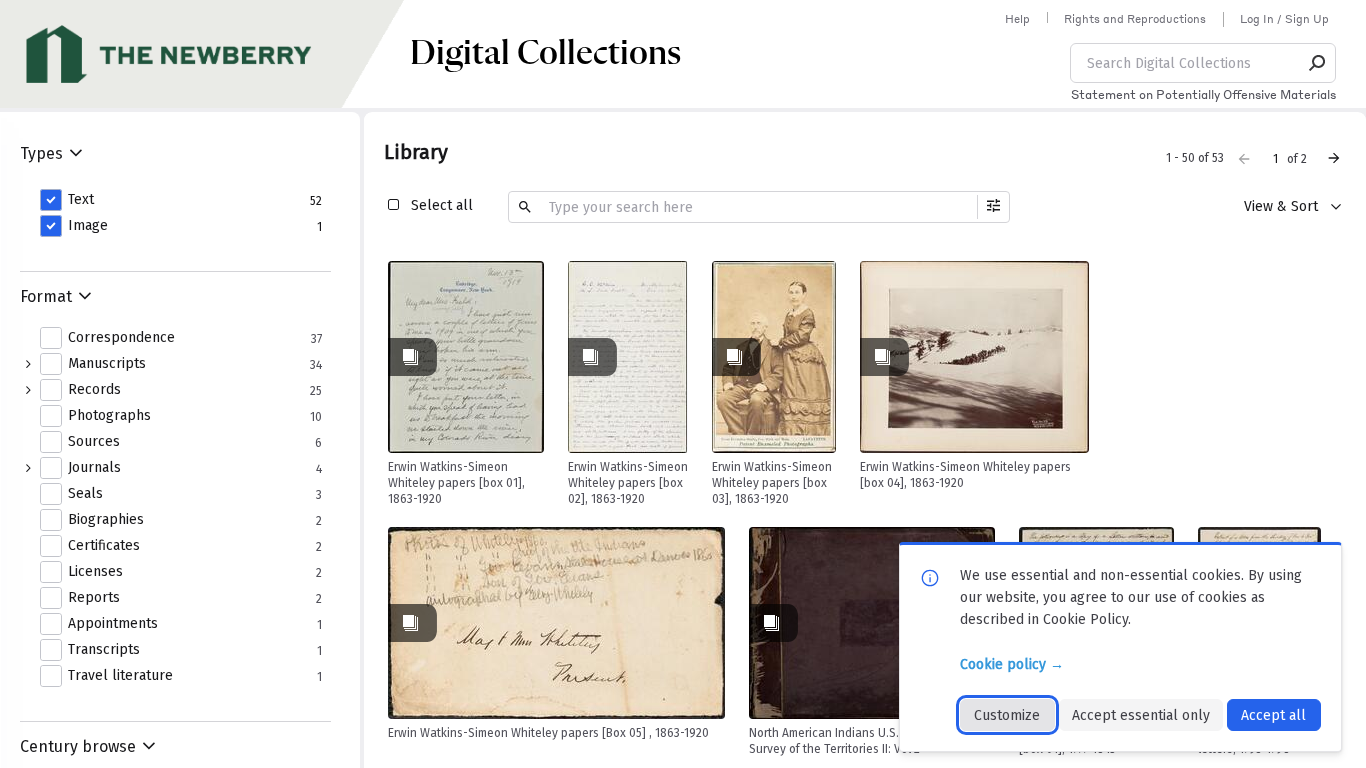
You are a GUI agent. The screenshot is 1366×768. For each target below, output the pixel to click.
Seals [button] (85, 494)
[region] (466, 357)
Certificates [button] (104, 546)
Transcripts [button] (104, 650)
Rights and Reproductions (1135, 19)
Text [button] (81, 200)
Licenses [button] (95, 572)
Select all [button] (442, 205)
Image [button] (88, 226)
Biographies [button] (106, 520)
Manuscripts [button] (107, 364)
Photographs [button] (109, 416)
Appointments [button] (113, 624)
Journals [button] (94, 468)
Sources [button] (94, 442)
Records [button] (94, 390)
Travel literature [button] (120, 676)
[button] (1318, 63)
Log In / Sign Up (1284, 19)
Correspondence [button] (121, 338)
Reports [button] (94, 598)
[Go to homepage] (205, 54)
